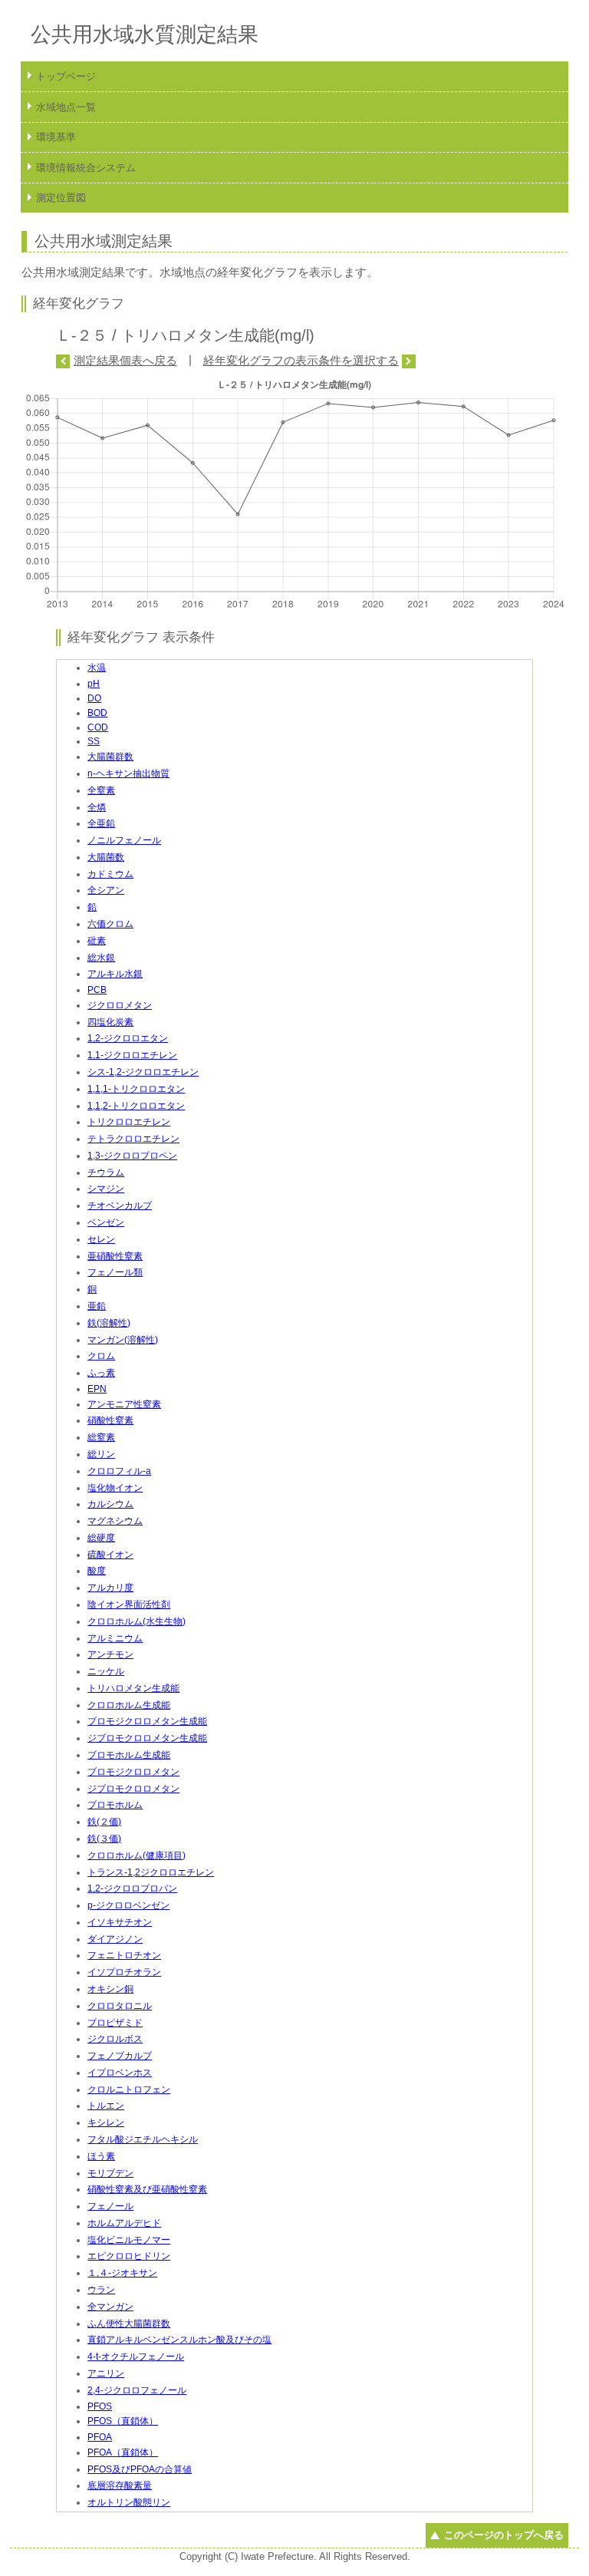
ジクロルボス (115, 2039)
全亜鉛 (101, 823)
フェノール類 (115, 1272)
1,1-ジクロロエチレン (132, 1055)
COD (98, 727)
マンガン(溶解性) (123, 1340)
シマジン (106, 1189)
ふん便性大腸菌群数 (129, 2324)
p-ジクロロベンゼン (128, 1905)
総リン (101, 1454)
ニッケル (106, 1671)
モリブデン (110, 2173)
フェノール (110, 2206)
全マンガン (110, 2307)
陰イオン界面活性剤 (129, 1605)
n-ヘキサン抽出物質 (128, 773)
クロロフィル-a (119, 1471)
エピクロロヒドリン (129, 2256)
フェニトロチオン (124, 1955)
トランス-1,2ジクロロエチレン (151, 1872)
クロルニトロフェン (129, 2089)
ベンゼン (106, 1222)
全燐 (97, 807)
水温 (97, 668)
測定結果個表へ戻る (125, 360)
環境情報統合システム (86, 168)
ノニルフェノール (124, 840)
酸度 (97, 1571)
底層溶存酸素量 (120, 2485)
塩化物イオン (115, 1488)
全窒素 (101, 790)
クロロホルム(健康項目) (137, 1855)
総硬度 (101, 1538)
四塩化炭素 (110, 1022)
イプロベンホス (120, 2073)
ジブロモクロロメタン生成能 (147, 1738)
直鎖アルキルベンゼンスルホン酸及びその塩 (179, 2340)
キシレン (106, 2122)
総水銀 (101, 958)
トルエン (106, 2106)
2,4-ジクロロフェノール (137, 2390)
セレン (101, 1239)
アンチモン (110, 1654)
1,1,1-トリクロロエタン (136, 1089)
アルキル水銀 (115, 974)
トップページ (66, 76)
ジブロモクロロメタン (133, 1789)
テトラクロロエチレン (133, 1139)
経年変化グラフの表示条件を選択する (301, 360)
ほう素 (101, 2156)
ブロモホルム (115, 1805)
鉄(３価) (104, 1839)
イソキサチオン (120, 1922)
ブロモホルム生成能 (129, 1755)
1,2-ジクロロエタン (128, 1038)
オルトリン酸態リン (129, 2502)
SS (94, 741)
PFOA (100, 2437)
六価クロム (110, 924)
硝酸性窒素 (110, 1420)
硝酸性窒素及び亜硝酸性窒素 (147, 2189)
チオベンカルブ (120, 1206)
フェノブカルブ (120, 2056)
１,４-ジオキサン (122, 2273)
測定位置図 (61, 198)
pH (94, 684)
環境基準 (56, 137)
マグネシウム (115, 1521)
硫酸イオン (110, 1555)
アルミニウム (115, 1638)
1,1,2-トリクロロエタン (136, 1106)
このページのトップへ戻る (503, 2535)
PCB (97, 990)
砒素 (97, 941)
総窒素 (101, 1437)
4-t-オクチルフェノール (136, 2357)
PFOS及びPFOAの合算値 (140, 2469)
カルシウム (110, 1504)
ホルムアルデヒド (124, 2223)
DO (94, 698)
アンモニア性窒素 (124, 1404)
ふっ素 (101, 1373)
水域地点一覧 (66, 107)
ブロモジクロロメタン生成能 (147, 1721)
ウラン (101, 2290)
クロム (101, 1356)
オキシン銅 (110, 1989)
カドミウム (110, 874)
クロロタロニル (120, 2006)
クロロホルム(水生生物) (137, 1621)
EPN (97, 1389)
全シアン (106, 890)
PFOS (100, 2406)
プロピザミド (115, 2023)
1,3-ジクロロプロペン (132, 1156)
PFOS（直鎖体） (123, 2421)
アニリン (106, 2373)
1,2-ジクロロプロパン (132, 1888)
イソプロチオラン (124, 1972)
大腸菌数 (106, 857)
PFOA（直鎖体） (123, 2452)
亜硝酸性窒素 (115, 1256)
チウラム (106, 1173)
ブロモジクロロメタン (133, 1772)
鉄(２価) (104, 1822)
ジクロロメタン (120, 1005)
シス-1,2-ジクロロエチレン (143, 1072)
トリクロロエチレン (129, 1122)
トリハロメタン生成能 (133, 1688)
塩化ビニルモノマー (129, 2240)
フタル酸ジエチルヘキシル (143, 2139)
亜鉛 (97, 1306)
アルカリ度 (110, 1588)
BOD (97, 713)
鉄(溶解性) (109, 1323)
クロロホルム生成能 (129, 1705)
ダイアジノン (115, 1939)
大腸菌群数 (110, 757)
